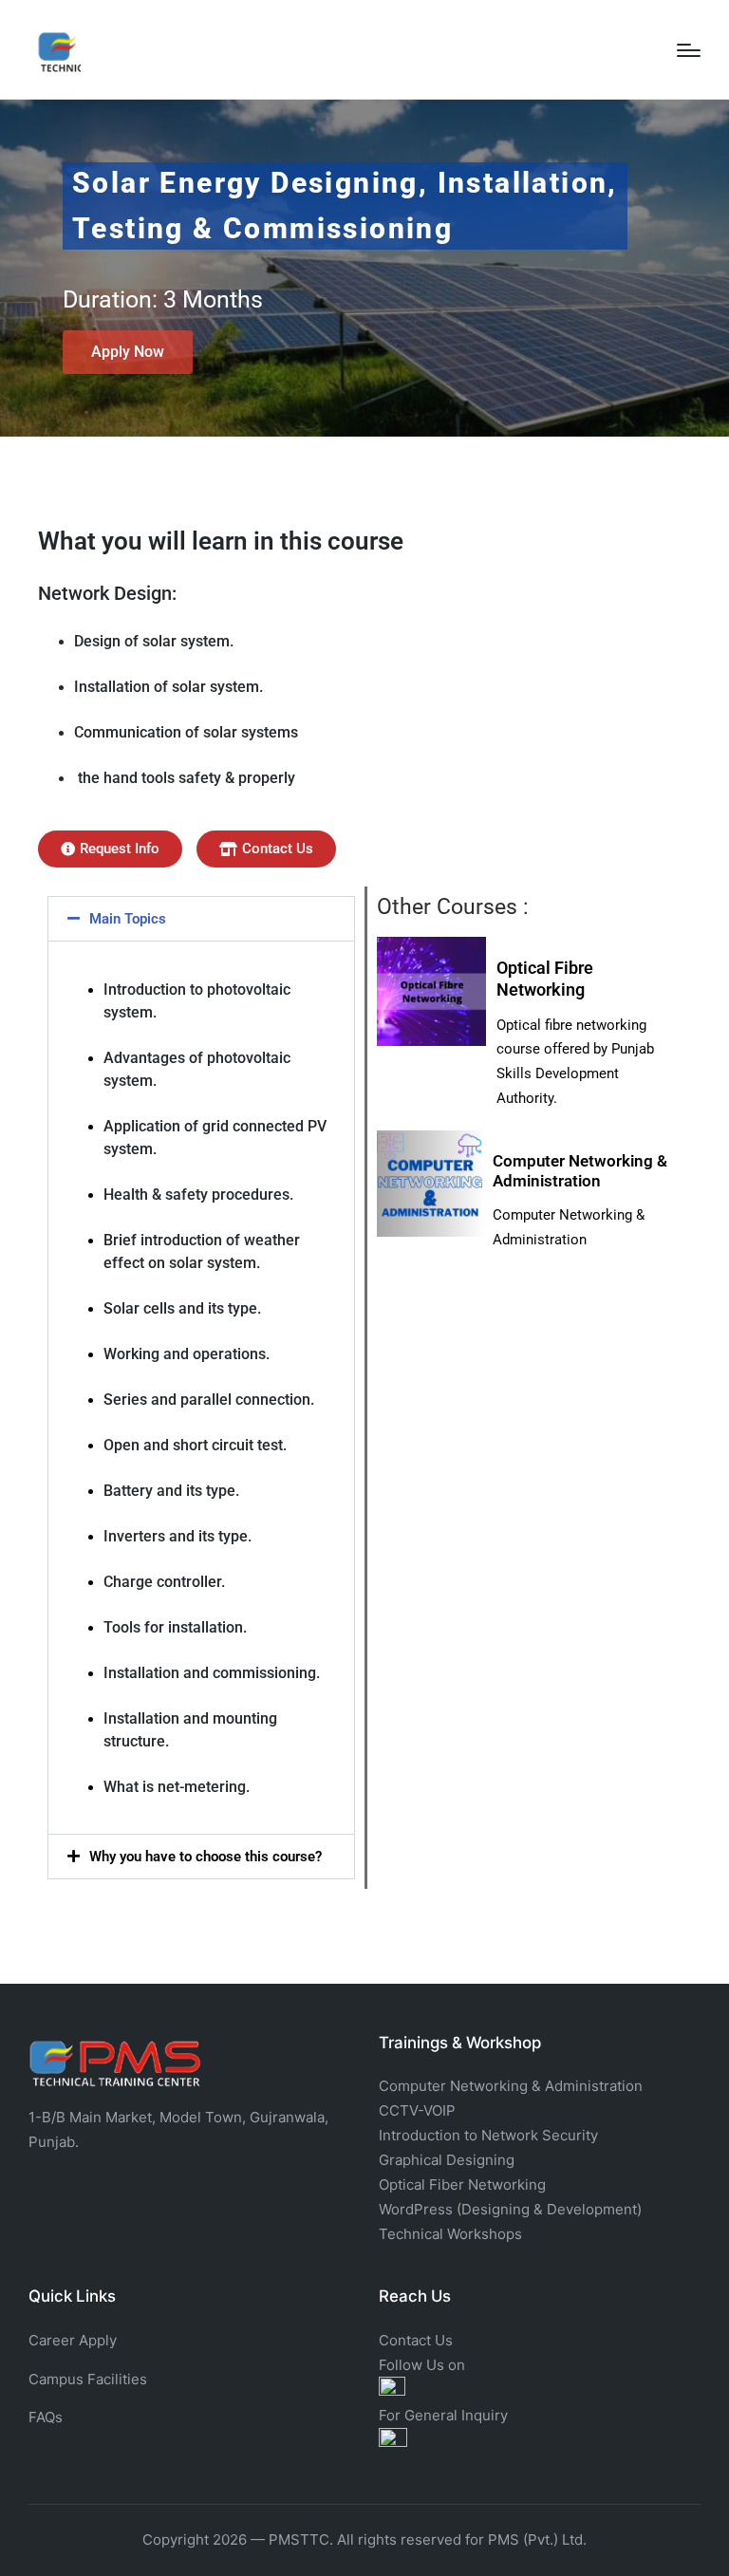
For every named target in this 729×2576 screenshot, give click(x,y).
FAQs (46, 2417)
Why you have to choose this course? (206, 1857)
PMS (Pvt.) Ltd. (537, 2539)
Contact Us (416, 2340)
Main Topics (128, 919)
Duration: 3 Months (163, 299)
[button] (201, 919)
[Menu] (689, 50)
